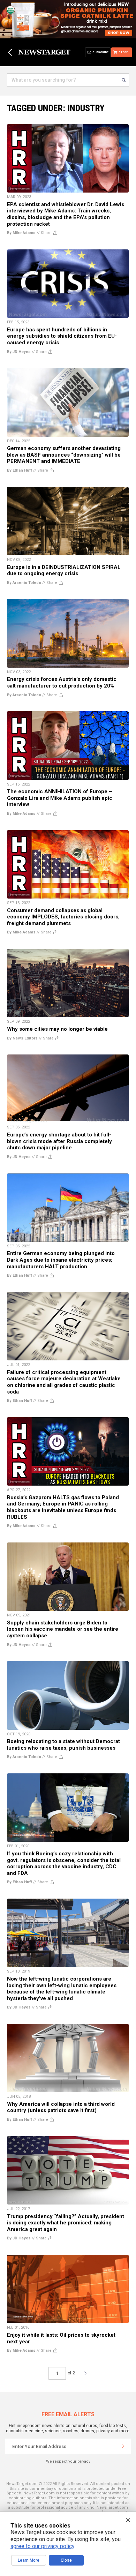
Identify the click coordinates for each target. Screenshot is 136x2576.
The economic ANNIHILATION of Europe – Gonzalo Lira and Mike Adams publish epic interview (60, 798)
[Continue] (123, 2446)
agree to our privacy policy (42, 2546)
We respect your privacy (68, 2461)
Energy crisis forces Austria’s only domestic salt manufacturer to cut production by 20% (62, 682)
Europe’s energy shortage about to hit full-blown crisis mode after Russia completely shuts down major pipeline (59, 1141)
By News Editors (22, 1038)
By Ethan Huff (20, 470)
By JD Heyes (19, 352)
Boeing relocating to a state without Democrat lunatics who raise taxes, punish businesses (63, 1745)
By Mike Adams (21, 233)
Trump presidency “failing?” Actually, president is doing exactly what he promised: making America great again (66, 2223)
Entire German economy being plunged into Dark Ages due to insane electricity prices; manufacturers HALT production (61, 1260)
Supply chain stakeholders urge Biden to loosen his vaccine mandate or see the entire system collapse (63, 1629)
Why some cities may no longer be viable (57, 1029)
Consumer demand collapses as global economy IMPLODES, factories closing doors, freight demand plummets (63, 917)
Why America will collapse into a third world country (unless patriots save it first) (61, 2107)
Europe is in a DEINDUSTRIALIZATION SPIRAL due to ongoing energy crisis (64, 570)
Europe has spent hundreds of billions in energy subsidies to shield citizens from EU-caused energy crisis (62, 336)
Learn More (29, 2560)
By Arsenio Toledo (24, 583)
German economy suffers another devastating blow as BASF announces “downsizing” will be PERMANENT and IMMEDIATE (64, 455)
